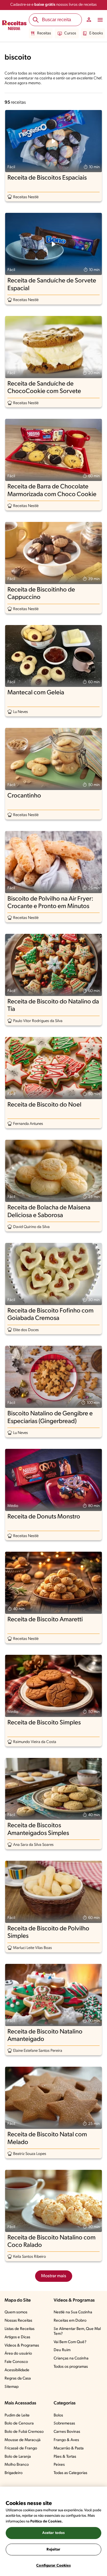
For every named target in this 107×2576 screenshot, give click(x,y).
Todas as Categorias (70, 2473)
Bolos (58, 2415)
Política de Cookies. (47, 2521)
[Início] (14, 26)
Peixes (59, 2465)
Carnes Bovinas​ (67, 2432)
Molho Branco (17, 2465)
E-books (96, 33)
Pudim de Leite (17, 2415)
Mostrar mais (54, 2276)
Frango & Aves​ (66, 2440)
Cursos (70, 33)
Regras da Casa (18, 2378)
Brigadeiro (14, 2473)
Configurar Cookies (53, 2566)
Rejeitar (53, 2550)
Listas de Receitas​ (20, 2329)
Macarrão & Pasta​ (69, 2448)
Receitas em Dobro (70, 2321)
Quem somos (16, 2312)
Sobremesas (64, 2423)
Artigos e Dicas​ (17, 2337)
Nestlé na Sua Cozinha (73, 2312)
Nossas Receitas (18, 2321)
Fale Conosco (16, 2362)
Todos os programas (71, 2367)
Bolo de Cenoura (19, 2423)
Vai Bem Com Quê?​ (70, 2342)
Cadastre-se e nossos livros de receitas (53, 5)
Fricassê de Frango (21, 2448)
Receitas (44, 33)
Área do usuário (18, 2354)
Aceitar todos (54, 2533)
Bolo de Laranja (18, 2457)
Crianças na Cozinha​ (71, 2358)
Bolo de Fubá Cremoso (24, 2432)
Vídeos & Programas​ (22, 2346)
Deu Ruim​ (62, 2350)
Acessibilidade (17, 2370)
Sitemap (12, 2387)
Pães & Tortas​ (65, 2457)
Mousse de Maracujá (23, 2440)
